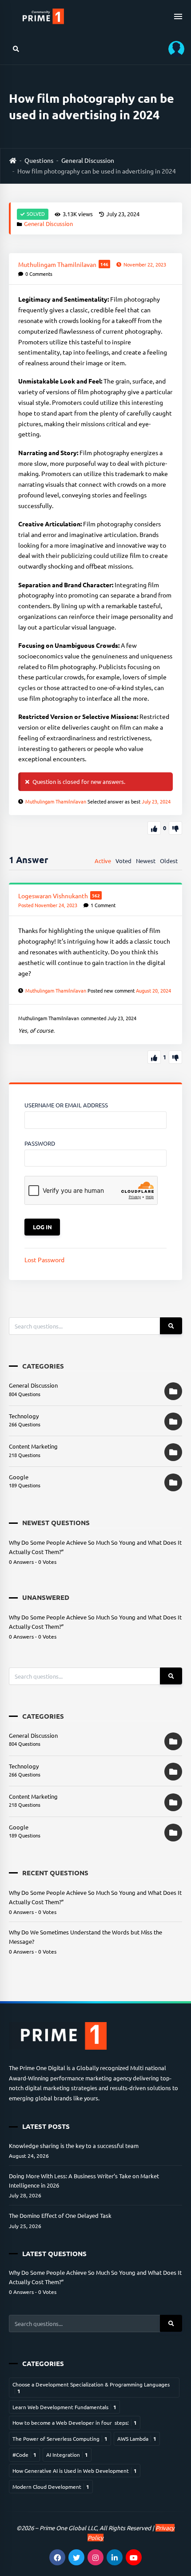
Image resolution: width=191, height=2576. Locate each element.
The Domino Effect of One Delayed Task (60, 2215)
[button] (173, 49)
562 (96, 895)
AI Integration (67, 2455)
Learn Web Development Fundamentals (64, 2407)
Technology (24, 1416)
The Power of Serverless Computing (60, 2439)
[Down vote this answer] (175, 1057)
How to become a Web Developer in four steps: (75, 2423)
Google (19, 1477)
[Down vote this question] (175, 828)
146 (104, 264)
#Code (24, 2455)
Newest (146, 861)
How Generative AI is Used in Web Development (75, 2471)
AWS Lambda (137, 2439)
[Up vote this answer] (154, 1057)
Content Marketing (33, 1446)
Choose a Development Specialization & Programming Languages (91, 2387)
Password (40, 1143)
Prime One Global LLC (68, 2528)
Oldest (169, 861)
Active (103, 861)
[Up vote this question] (154, 828)
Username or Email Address (66, 1105)
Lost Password (44, 1260)
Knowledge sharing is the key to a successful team (74, 2146)
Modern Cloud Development (51, 2487)
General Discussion (88, 160)
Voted (123, 861)
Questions (39, 160)
